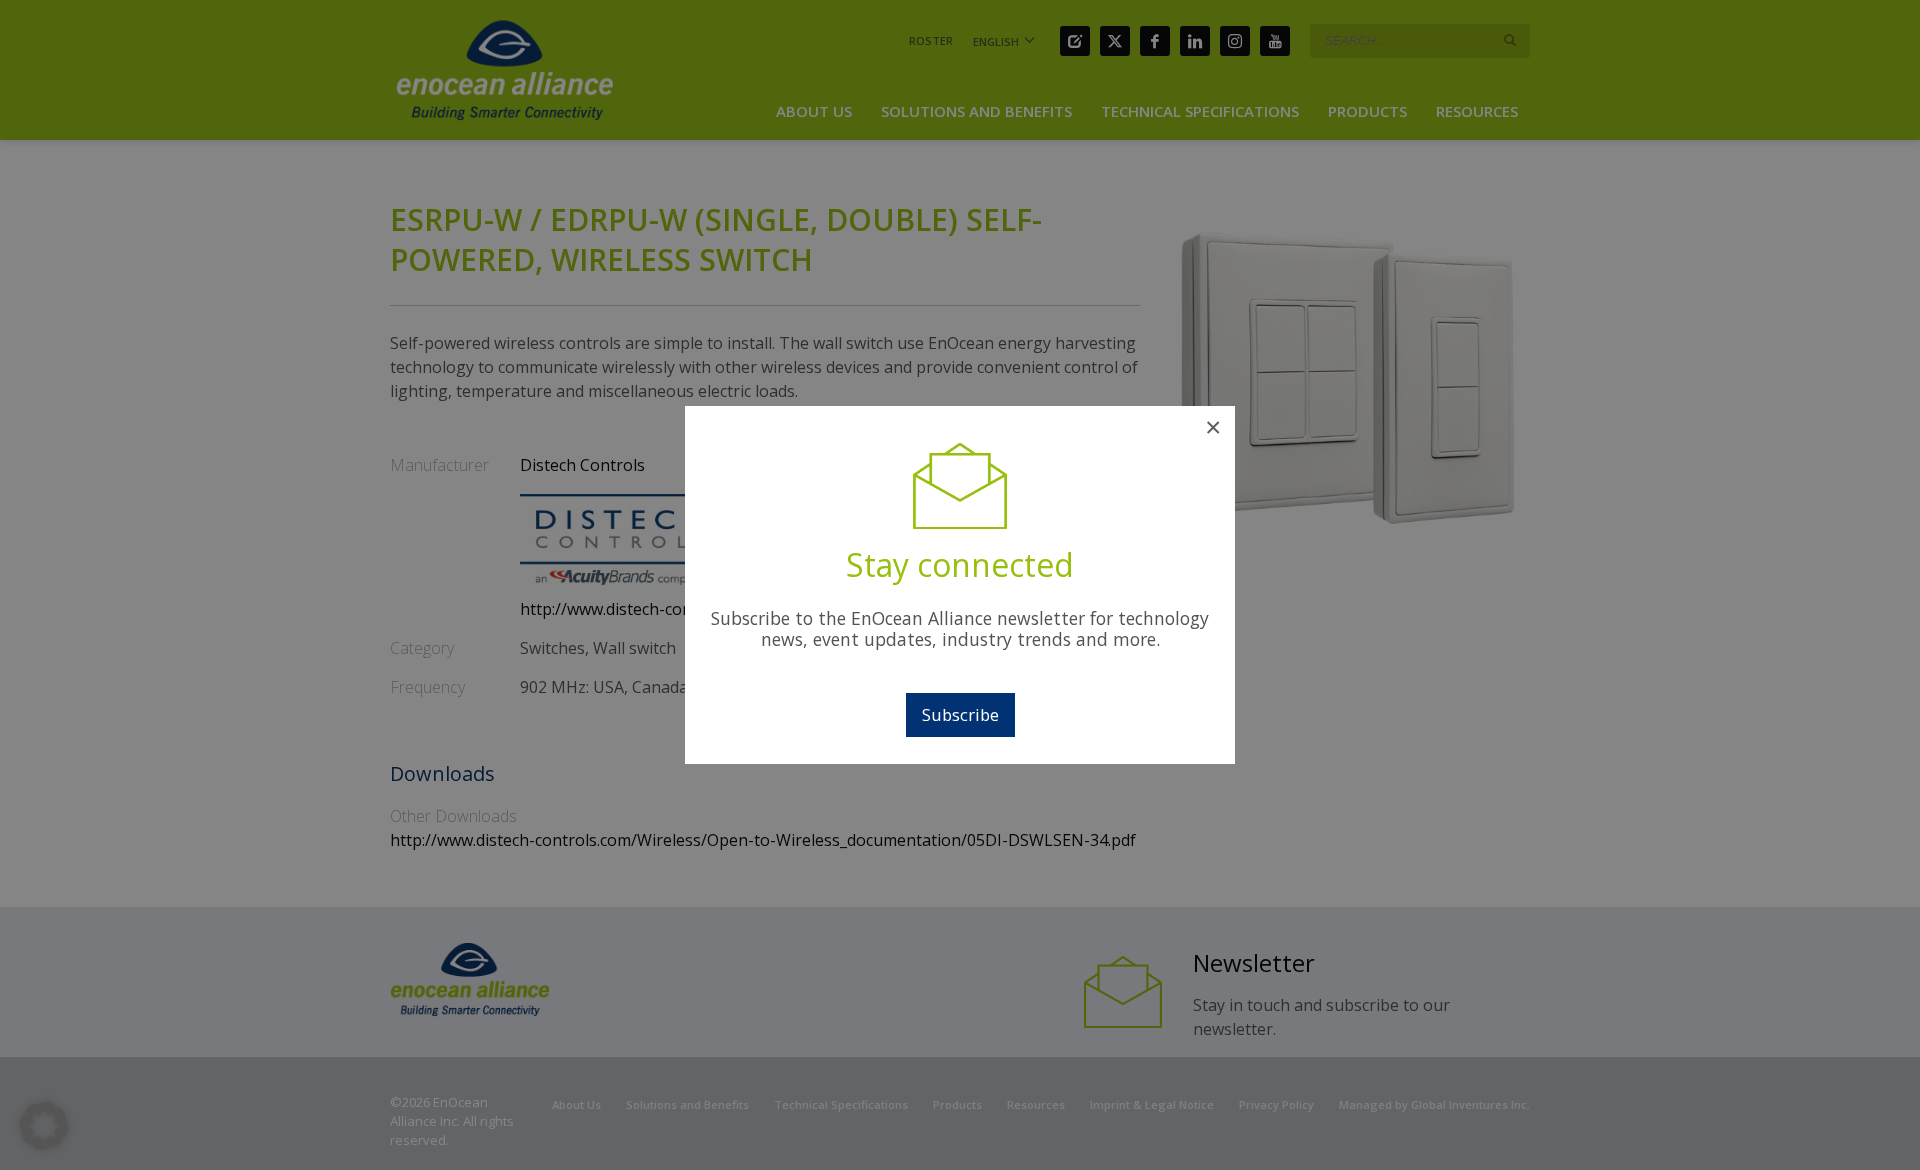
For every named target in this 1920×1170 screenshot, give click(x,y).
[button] (44, 1126)
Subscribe (960, 714)
